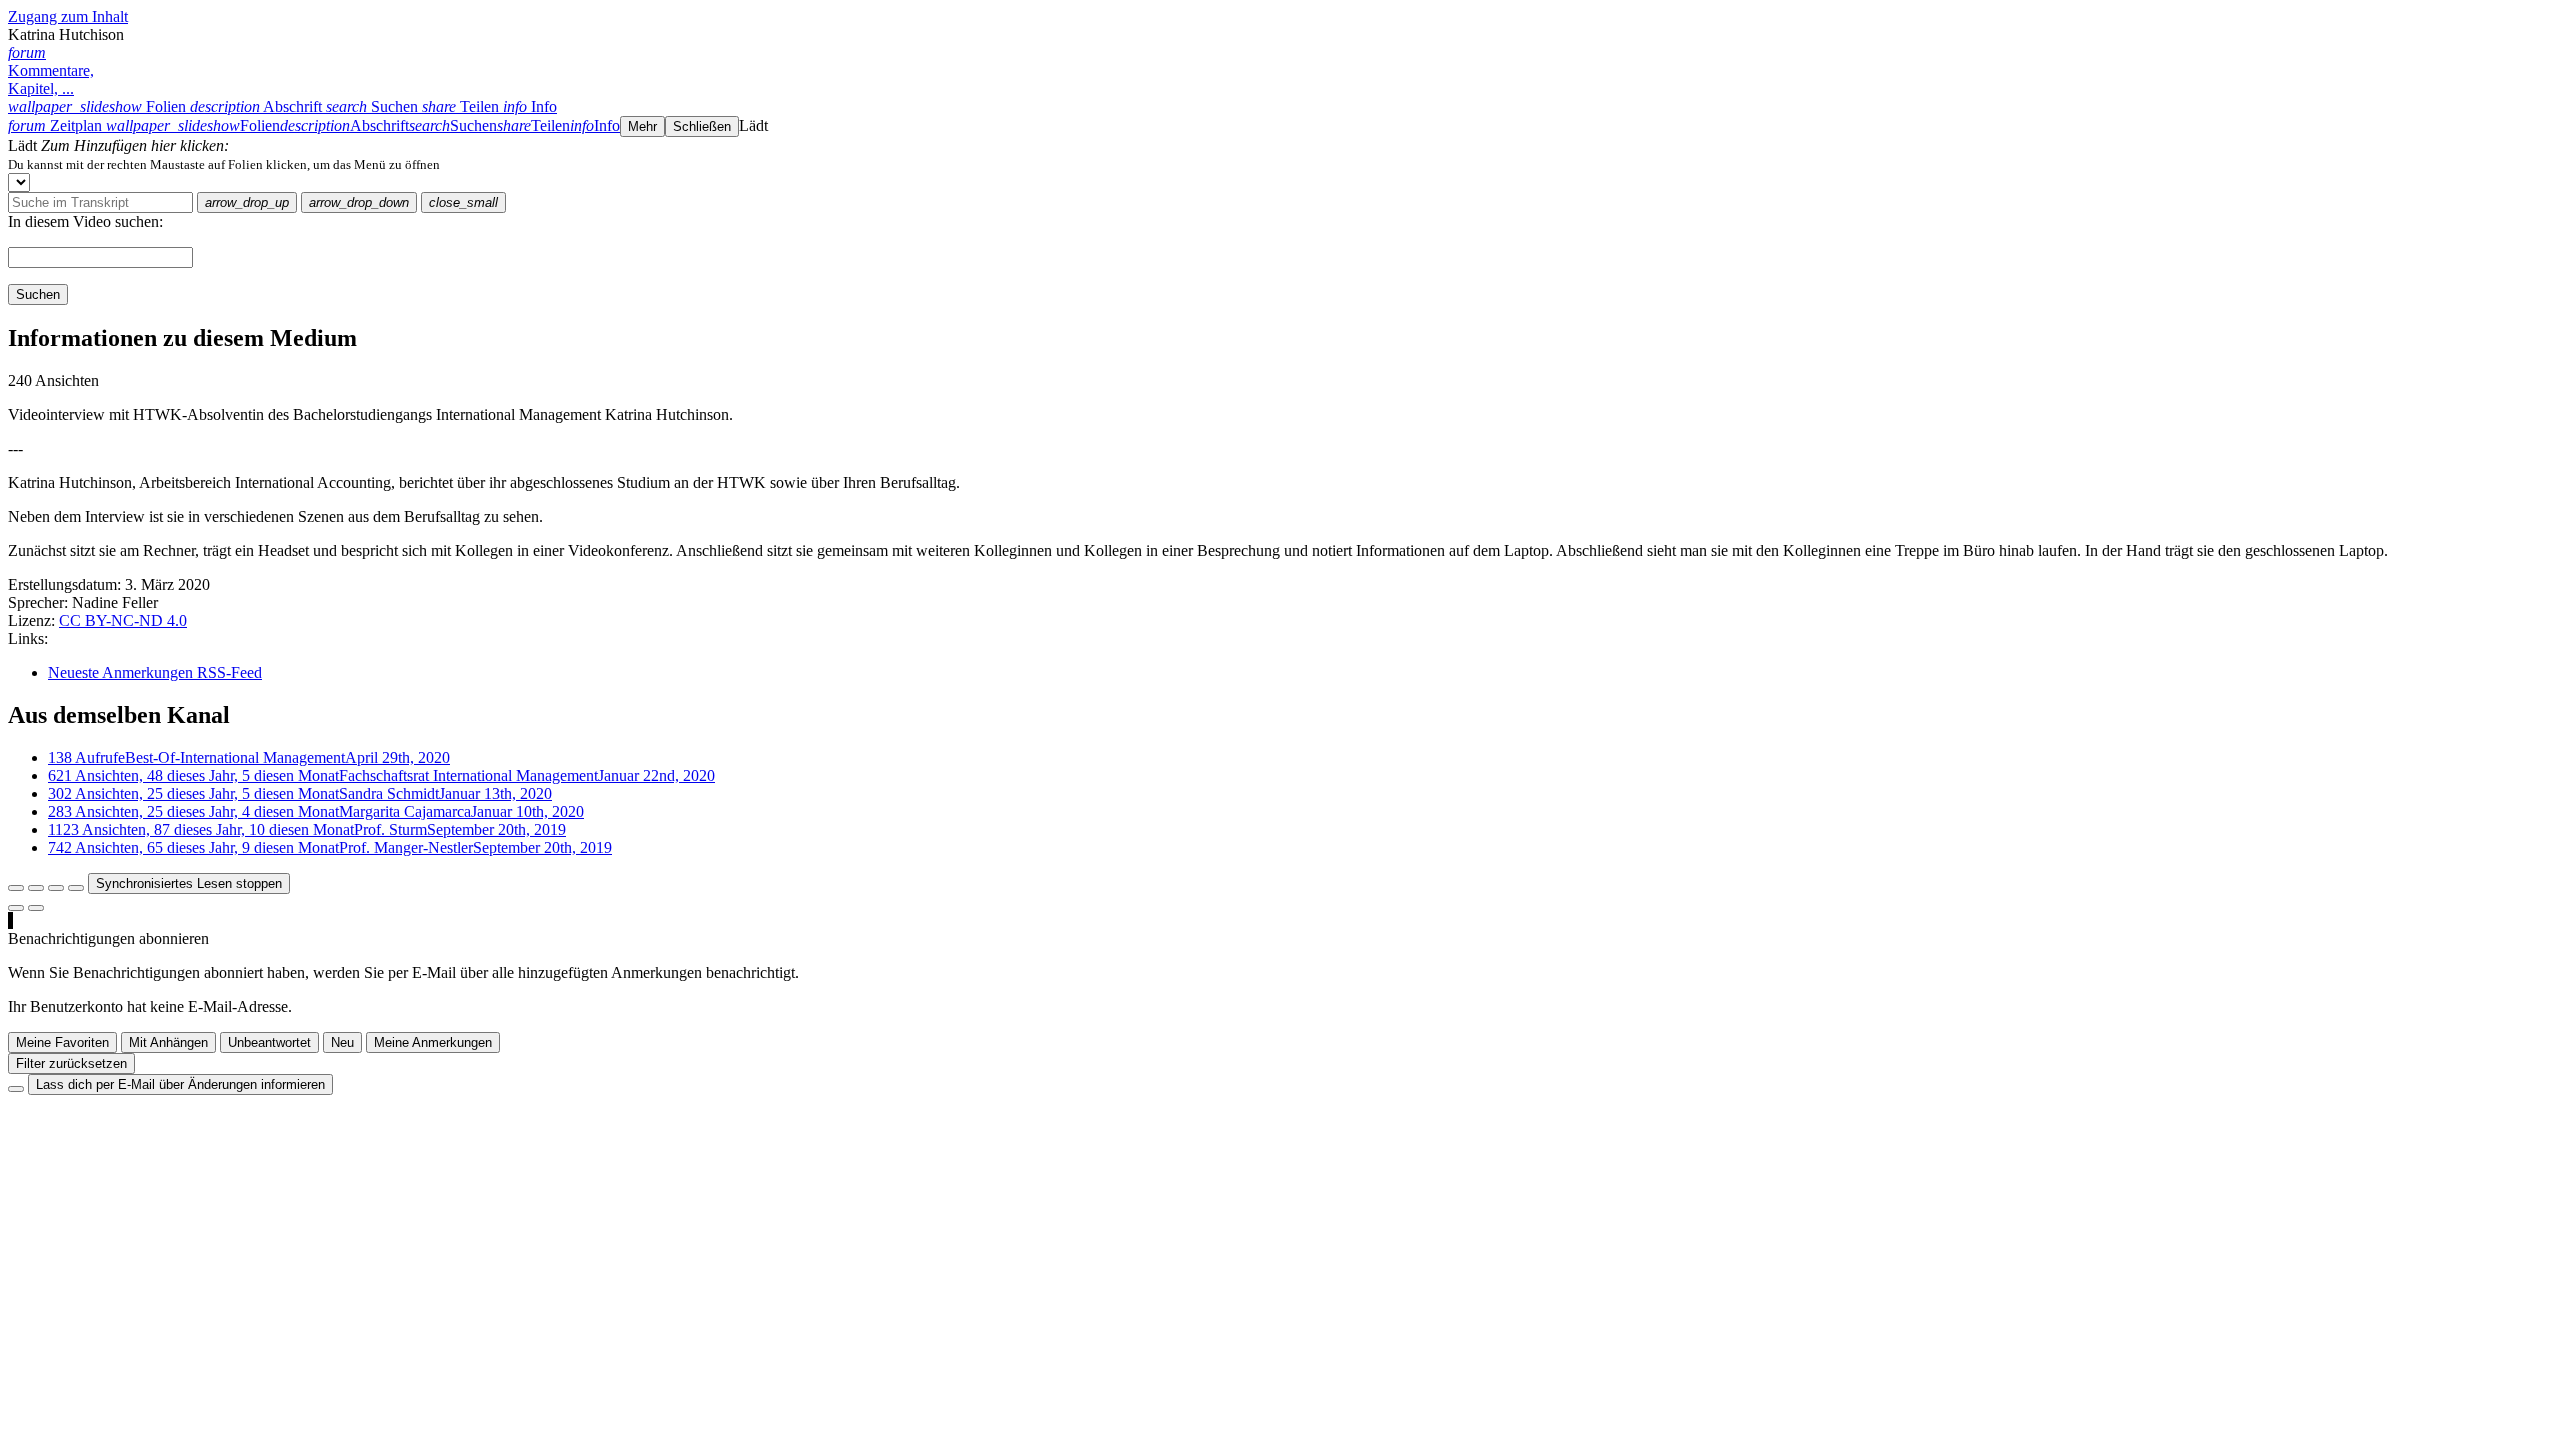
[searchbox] (100, 202)
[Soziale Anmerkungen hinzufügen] (16, 908)
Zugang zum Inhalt (68, 16)
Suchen (38, 294)
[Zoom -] (56, 888)
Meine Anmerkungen (433, 1042)
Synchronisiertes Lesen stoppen (189, 883)
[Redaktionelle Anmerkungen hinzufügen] (36, 908)
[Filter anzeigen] (36, 888)
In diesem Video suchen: (85, 221)
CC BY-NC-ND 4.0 (123, 620)
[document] (1280, 164)
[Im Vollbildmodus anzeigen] (16, 888)
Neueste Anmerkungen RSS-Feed (155, 672)
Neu (342, 1042)
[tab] (99, 106)
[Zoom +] (76, 888)
